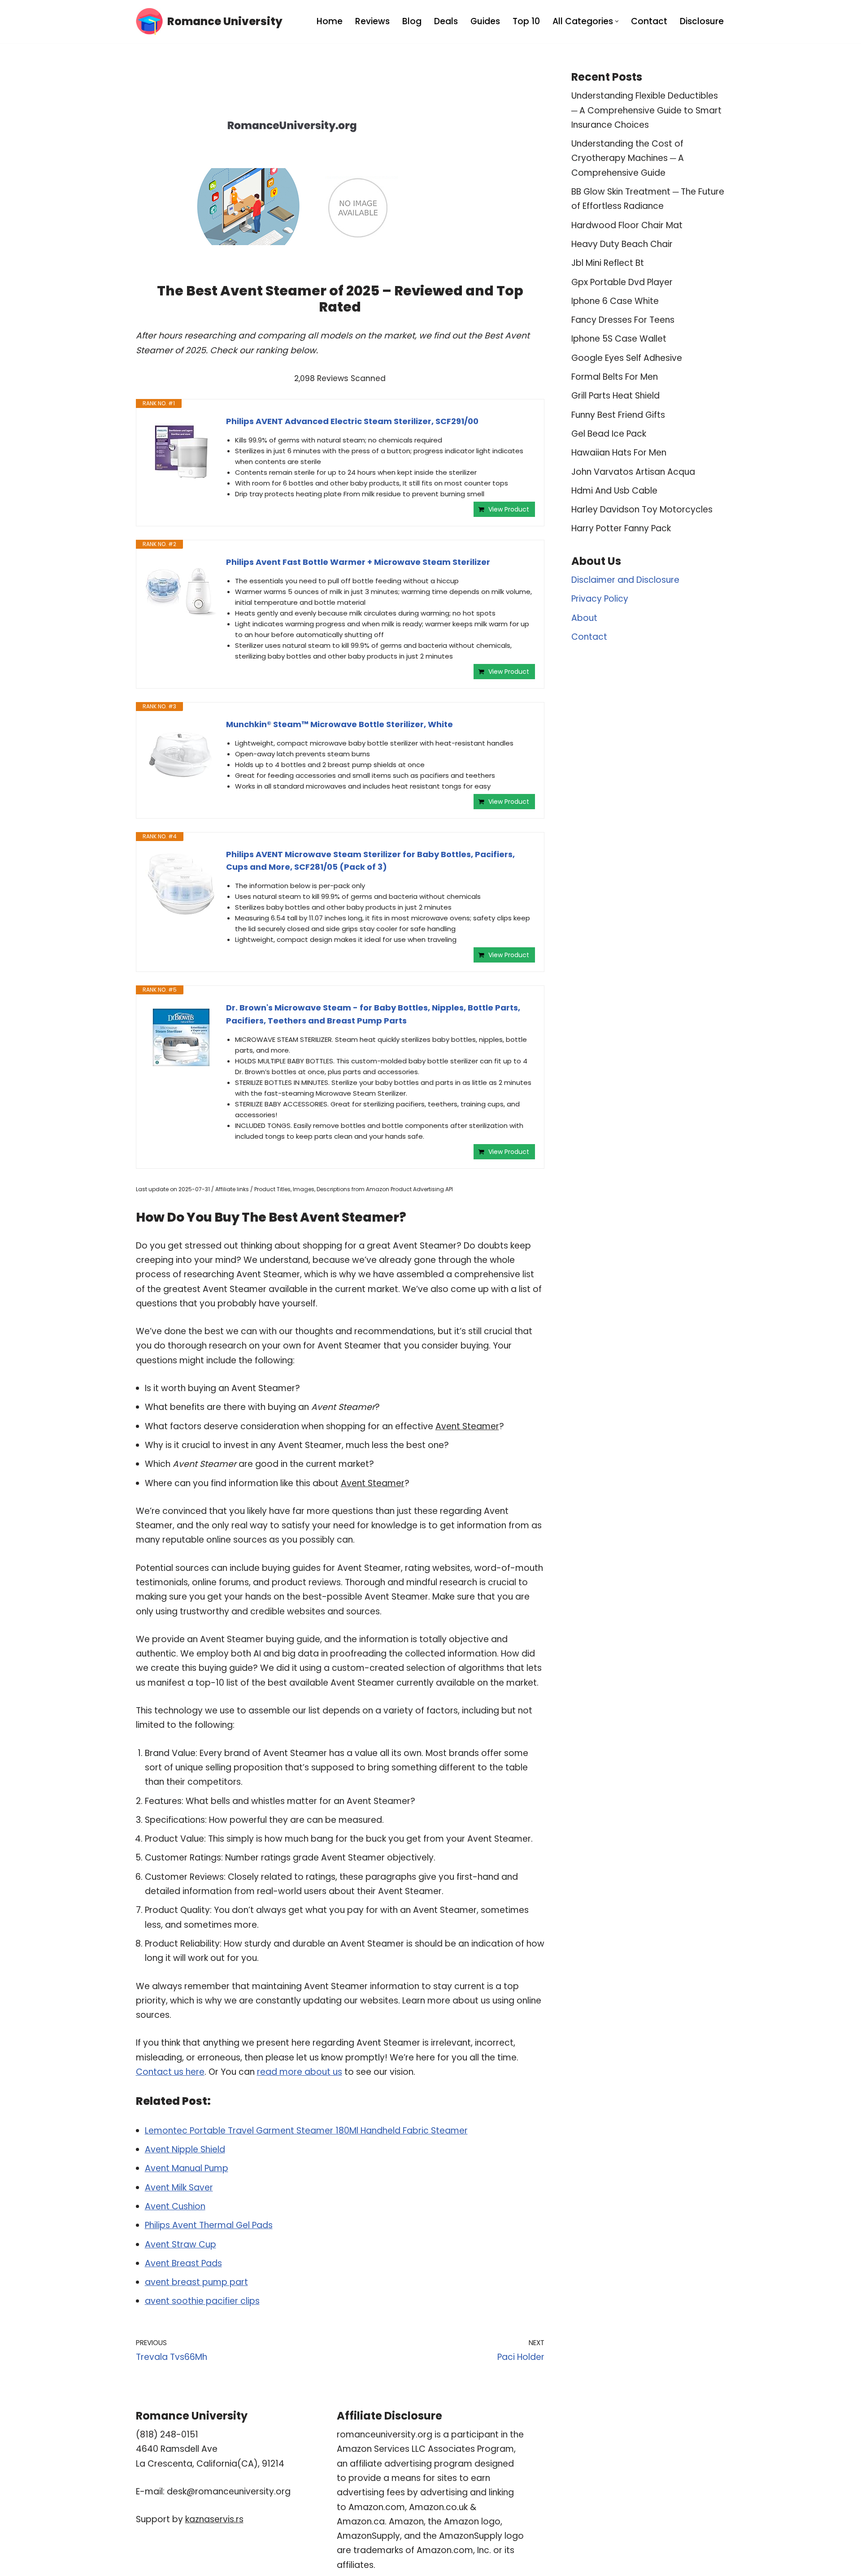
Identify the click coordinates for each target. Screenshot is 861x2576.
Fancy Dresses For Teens (623, 320)
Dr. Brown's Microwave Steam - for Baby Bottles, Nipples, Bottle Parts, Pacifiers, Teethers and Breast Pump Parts (373, 1014)
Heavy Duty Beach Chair (622, 244)
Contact (649, 21)
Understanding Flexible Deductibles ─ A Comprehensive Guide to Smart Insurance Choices (646, 110)
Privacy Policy (600, 599)
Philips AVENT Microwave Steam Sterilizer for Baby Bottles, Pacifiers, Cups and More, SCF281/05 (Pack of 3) (370, 861)
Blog (412, 21)
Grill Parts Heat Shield (615, 396)
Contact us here (170, 2072)
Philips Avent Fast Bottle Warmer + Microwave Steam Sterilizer (358, 562)
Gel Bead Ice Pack (609, 434)
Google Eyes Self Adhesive (627, 358)
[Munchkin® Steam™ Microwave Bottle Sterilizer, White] (181, 754)
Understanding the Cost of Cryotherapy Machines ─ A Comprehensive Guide (628, 158)
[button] (617, 21)
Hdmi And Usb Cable (614, 491)
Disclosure (702, 21)
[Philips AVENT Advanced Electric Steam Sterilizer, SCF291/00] (181, 451)
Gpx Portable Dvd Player (622, 282)
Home (330, 21)
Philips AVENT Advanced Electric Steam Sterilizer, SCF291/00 (352, 421)
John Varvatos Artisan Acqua (633, 472)
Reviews (372, 21)
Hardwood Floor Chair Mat (627, 225)
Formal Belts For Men (615, 377)
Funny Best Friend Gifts (618, 415)
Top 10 (526, 21)
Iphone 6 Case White (615, 301)
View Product (509, 509)
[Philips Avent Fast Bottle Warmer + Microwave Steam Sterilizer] (181, 592)
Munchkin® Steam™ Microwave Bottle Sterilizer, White (339, 724)
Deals (446, 21)
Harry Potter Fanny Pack (621, 528)
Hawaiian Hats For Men (619, 453)
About (584, 618)
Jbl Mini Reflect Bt (608, 263)
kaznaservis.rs (214, 2519)
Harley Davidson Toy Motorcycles (642, 510)
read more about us (300, 2072)
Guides (485, 21)
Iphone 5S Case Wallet (619, 339)
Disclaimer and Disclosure (625, 580)
